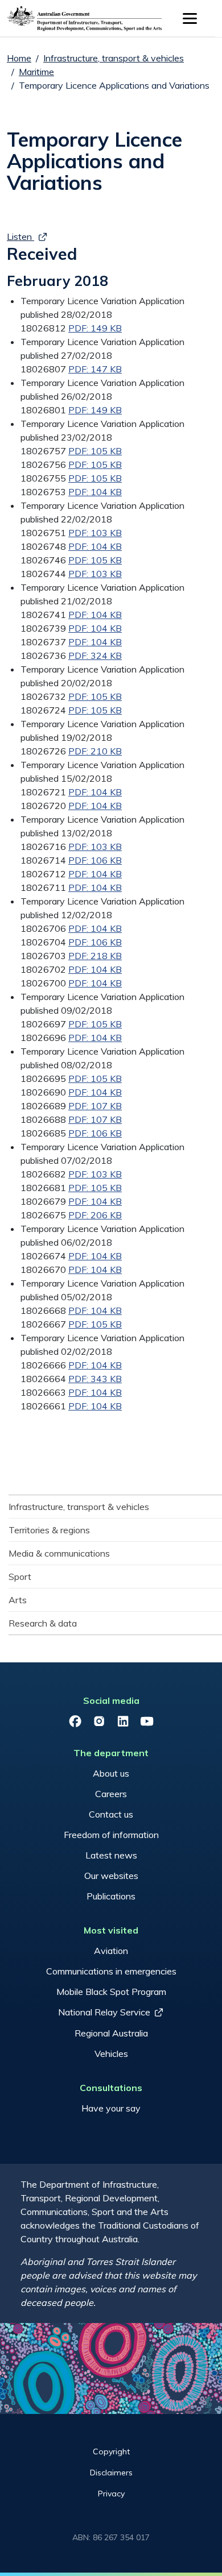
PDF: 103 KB (95, 533)
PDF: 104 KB (95, 492)
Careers (111, 1794)
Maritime (36, 72)
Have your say (111, 2108)
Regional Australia (111, 2033)
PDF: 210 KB (95, 751)
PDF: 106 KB (95, 860)
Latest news (111, 1855)
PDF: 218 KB (95, 956)
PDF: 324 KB (95, 656)
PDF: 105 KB (95, 451)
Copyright (111, 2451)
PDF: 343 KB (95, 1379)
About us (111, 1773)
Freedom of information (111, 1835)
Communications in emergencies (111, 1971)
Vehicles (111, 2054)
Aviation (111, 1951)
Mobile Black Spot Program (111, 1992)
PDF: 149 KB (95, 328)
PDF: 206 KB (95, 1215)
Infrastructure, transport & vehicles (114, 58)
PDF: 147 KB (95, 369)
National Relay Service (104, 2012)
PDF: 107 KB (95, 1106)
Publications (111, 1896)
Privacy (111, 2494)
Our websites (111, 1876)
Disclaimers (111, 2473)
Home (19, 58)
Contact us (111, 1814)
